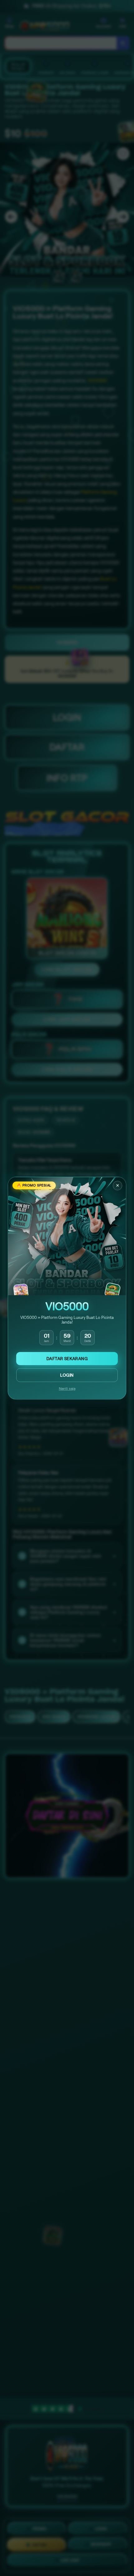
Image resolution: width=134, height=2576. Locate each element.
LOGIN (67, 1375)
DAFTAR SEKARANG (67, 1359)
